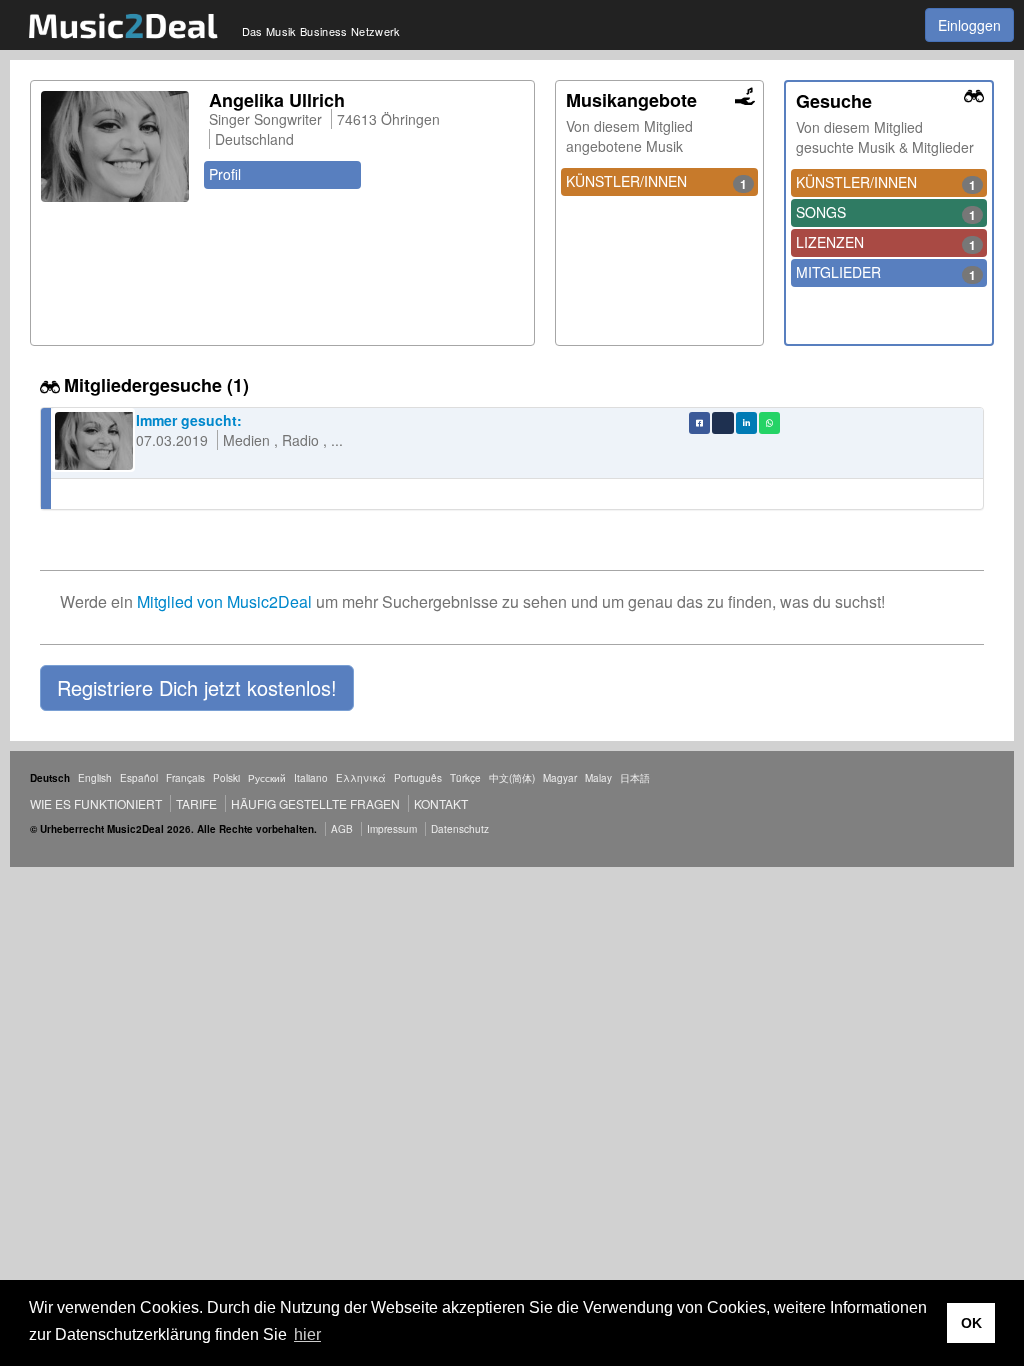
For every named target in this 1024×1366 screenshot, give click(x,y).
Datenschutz (460, 829)
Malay (598, 778)
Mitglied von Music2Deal (224, 601)
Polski (226, 778)
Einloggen (969, 25)
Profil (225, 174)
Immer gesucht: (189, 420)
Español (139, 778)
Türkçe (465, 778)
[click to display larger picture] (115, 146)
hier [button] (307, 1334)
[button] (197, 688)
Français (185, 778)
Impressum (392, 829)
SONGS (886, 213)
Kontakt (441, 803)
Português (418, 778)
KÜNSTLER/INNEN (657, 182)
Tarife (198, 803)
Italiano (311, 778)
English (95, 778)
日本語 (635, 778)
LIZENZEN (886, 243)
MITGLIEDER (886, 273)
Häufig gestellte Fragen (315, 803)
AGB (342, 829)
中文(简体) (512, 778)
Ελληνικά (361, 778)
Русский (267, 778)
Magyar (560, 778)
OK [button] (971, 1323)
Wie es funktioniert (96, 803)
